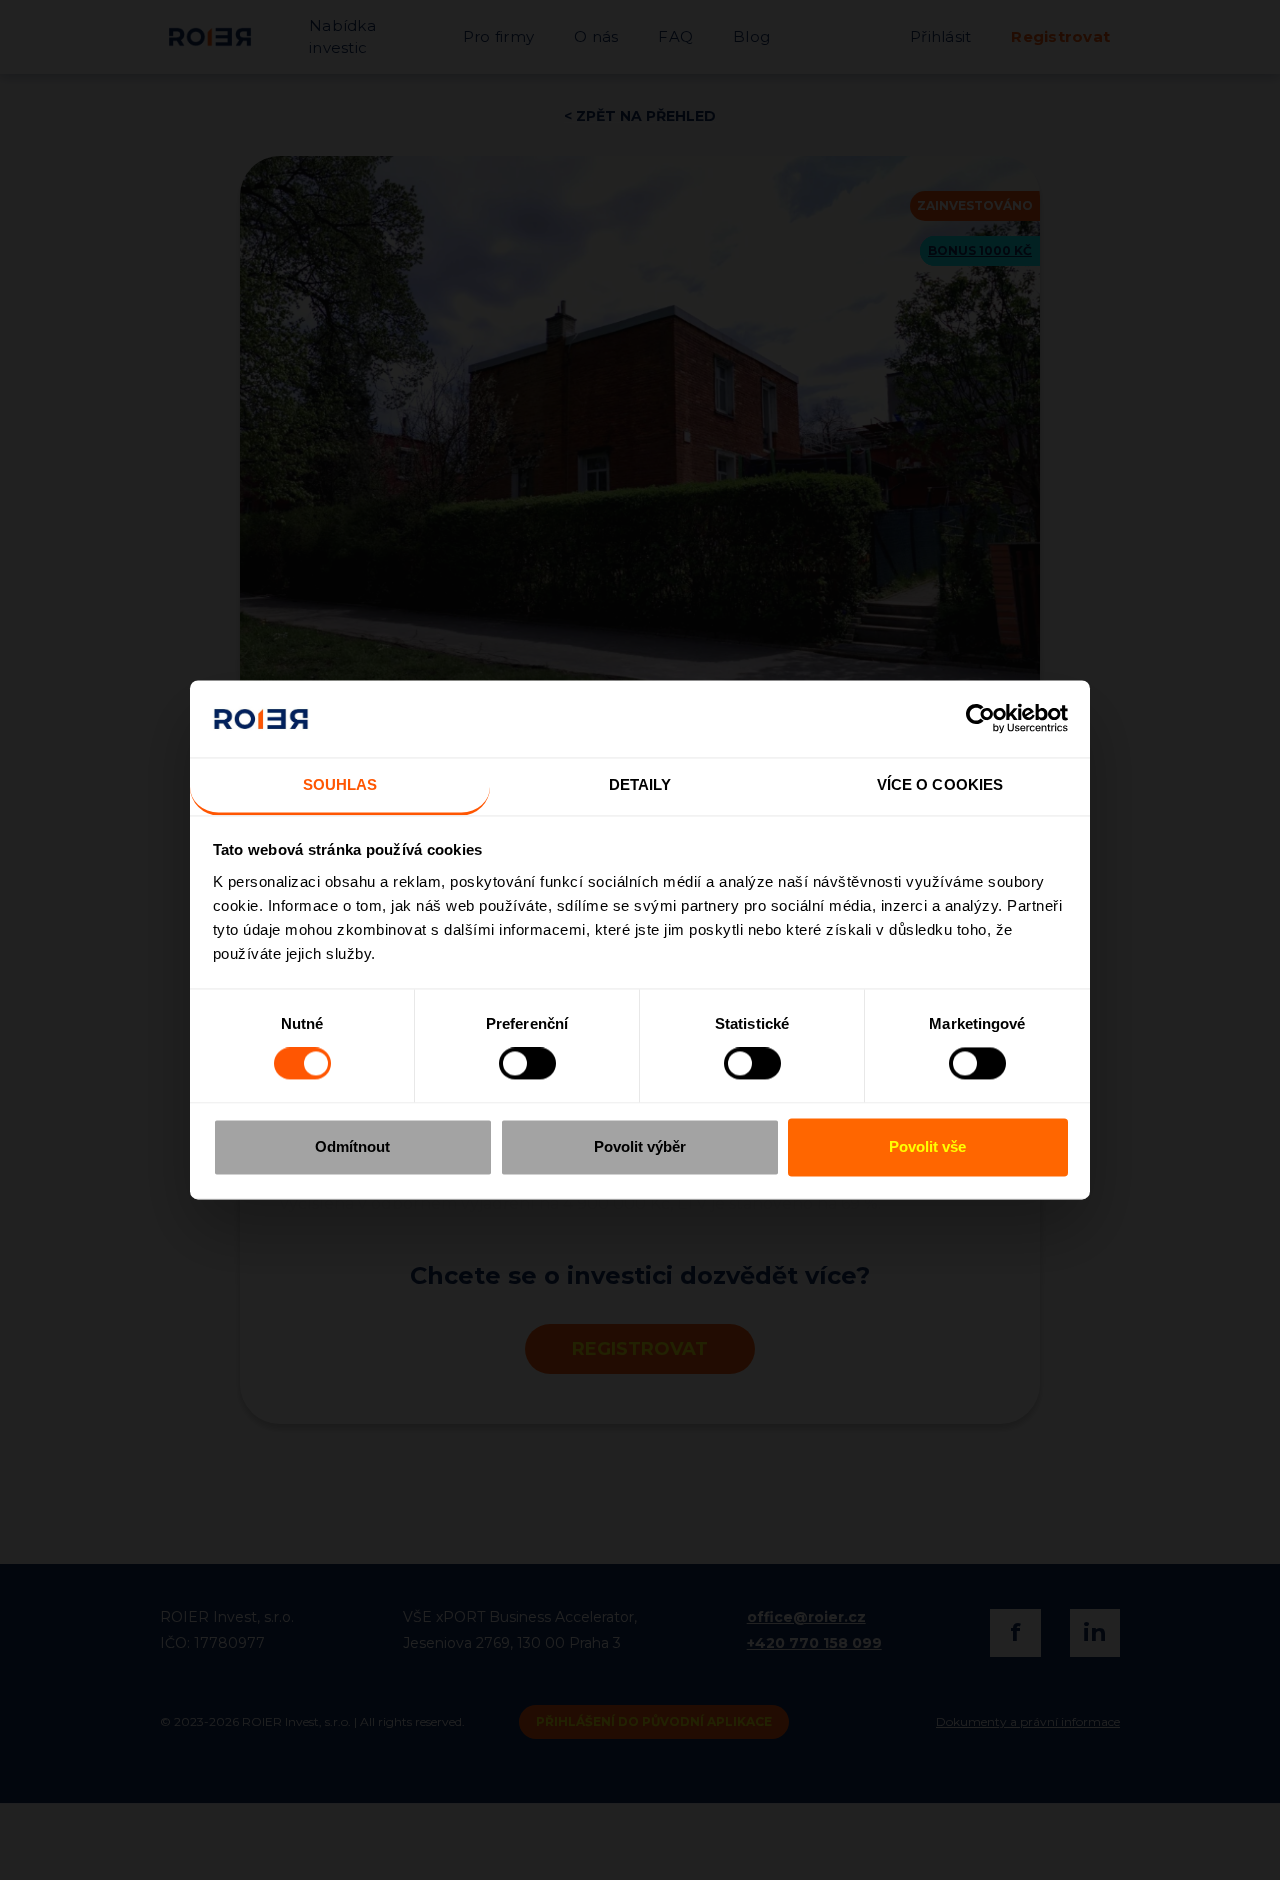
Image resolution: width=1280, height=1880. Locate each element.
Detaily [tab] (640, 784)
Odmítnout (352, 1146)
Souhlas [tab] (340, 784)
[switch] (527, 1064)
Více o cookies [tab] (940, 784)
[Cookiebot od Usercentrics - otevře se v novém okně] (980, 719)
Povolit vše (927, 1146)
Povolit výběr (640, 1146)
